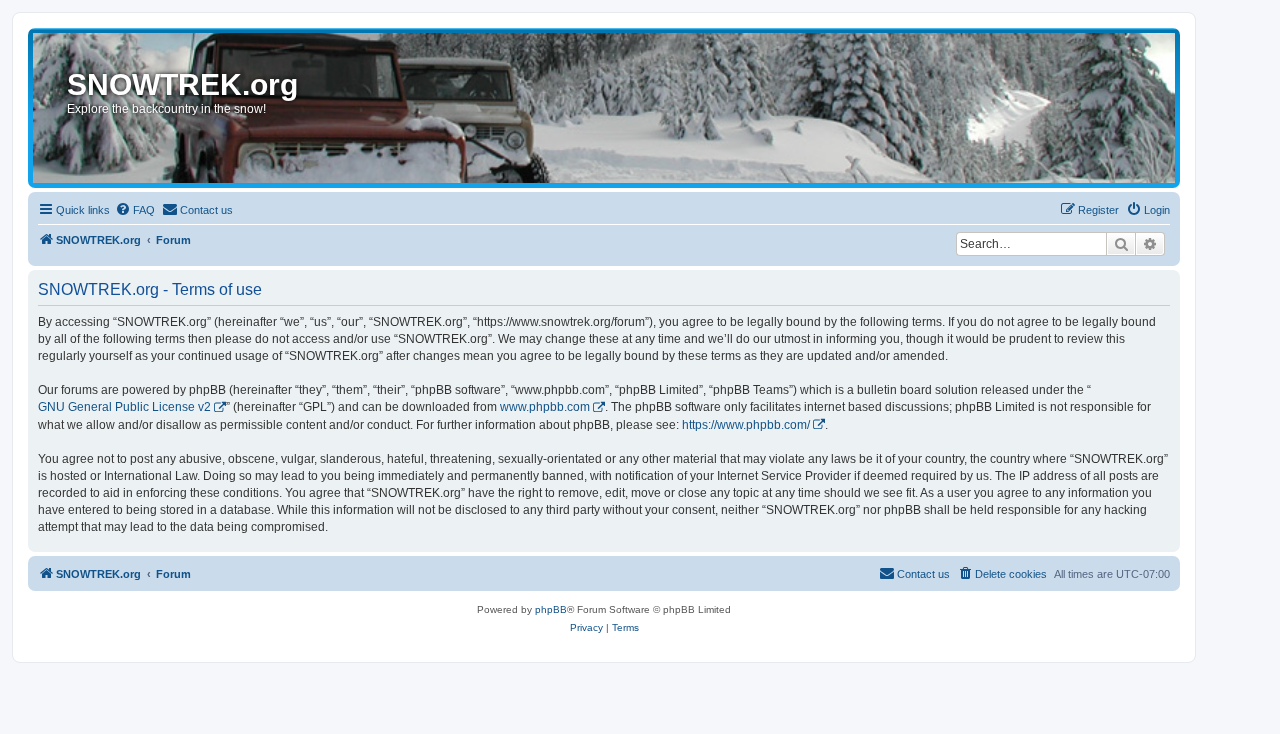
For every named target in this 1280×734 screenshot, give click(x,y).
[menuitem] (135, 210)
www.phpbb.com (545, 407)
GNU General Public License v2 (124, 407)
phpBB (551, 609)
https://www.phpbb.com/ (746, 425)
